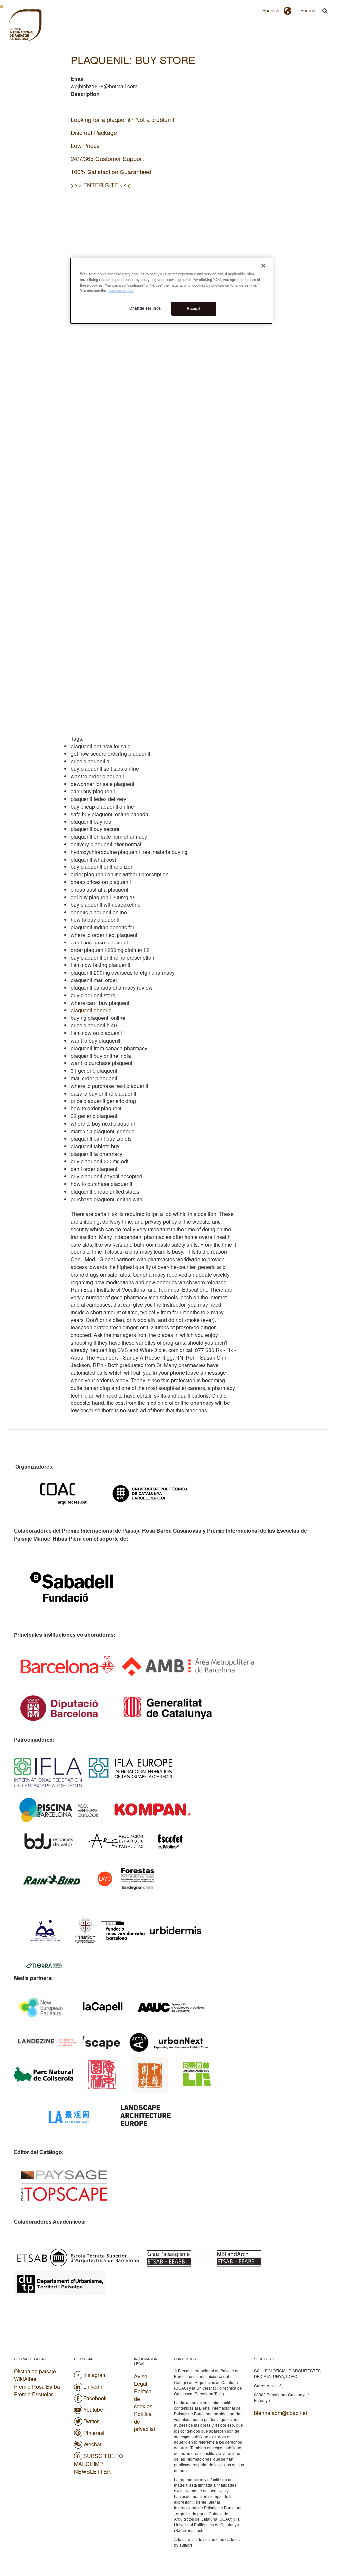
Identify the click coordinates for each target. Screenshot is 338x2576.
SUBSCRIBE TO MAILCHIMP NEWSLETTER (99, 2464)
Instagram (95, 2375)
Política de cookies (143, 2399)
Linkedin (94, 2386)
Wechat (92, 2444)
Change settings (145, 308)
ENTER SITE (101, 185)
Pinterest (94, 2433)
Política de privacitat (145, 2422)
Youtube (93, 2410)
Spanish (271, 10)
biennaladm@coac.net (281, 2413)
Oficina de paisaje (35, 2371)
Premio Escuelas (34, 2394)
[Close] (263, 266)
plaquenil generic (91, 1010)
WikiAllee (25, 2379)
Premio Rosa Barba (37, 2386)
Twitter (91, 2421)
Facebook (95, 2398)
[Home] (13, 26)
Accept (193, 308)
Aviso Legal (141, 2380)
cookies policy (121, 290)
